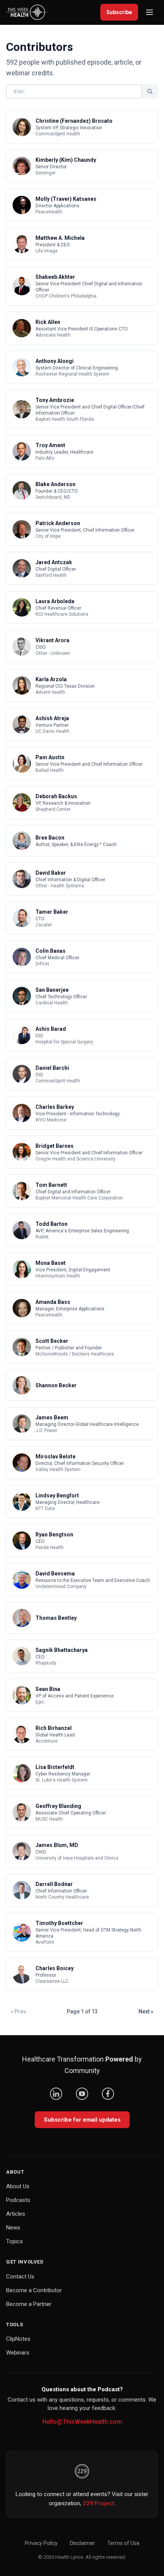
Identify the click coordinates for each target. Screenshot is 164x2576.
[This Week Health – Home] (27, 12)
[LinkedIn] (56, 2094)
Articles (16, 2214)
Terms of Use (123, 2543)
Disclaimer (82, 2543)
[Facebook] (108, 2094)
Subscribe (119, 12)
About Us (18, 2186)
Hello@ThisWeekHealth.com (82, 2422)
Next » (146, 2011)
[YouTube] (82, 2094)
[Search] (150, 91)
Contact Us (20, 2277)
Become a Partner (29, 2304)
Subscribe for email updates (82, 2120)
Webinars (18, 2353)
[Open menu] (150, 12)
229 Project (99, 2503)
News (13, 2228)
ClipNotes (18, 2339)
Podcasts (18, 2200)
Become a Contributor (34, 2290)
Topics (14, 2241)
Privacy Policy (41, 2543)
